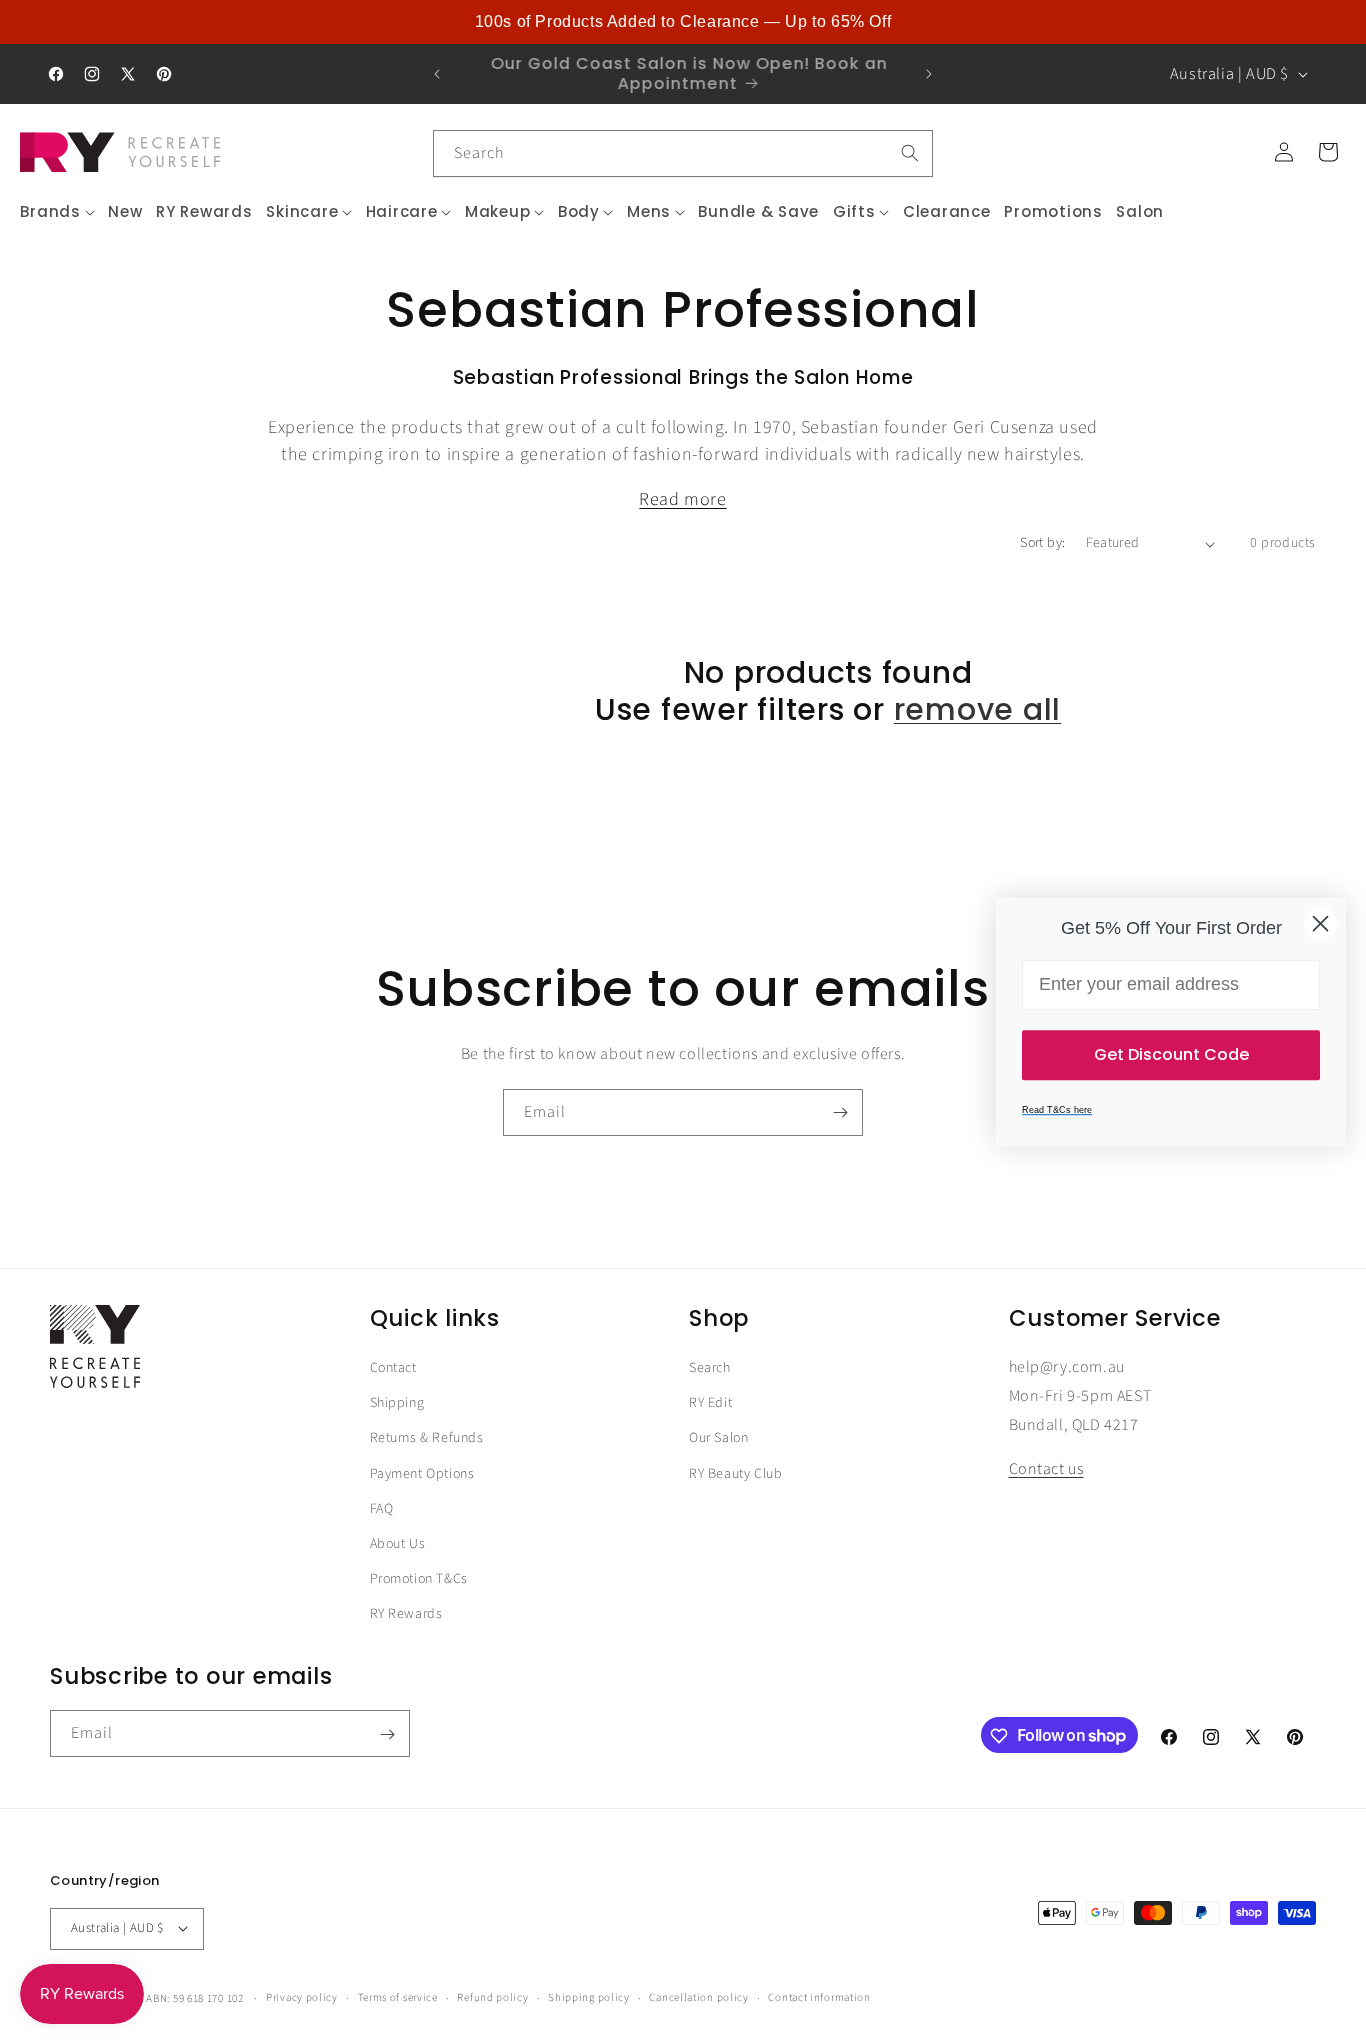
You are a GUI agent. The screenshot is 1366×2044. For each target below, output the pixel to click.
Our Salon (718, 1439)
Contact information (819, 1996)
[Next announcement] (929, 74)
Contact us (1046, 1470)
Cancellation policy (698, 1996)
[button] (58, 212)
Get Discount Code (1171, 1054)
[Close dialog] (1320, 923)
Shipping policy (589, 1996)
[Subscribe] (840, 1112)
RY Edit (710, 1403)
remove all (978, 709)
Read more (682, 499)
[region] (683, 22)
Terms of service (398, 1996)
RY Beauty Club (735, 1474)
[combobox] (683, 153)
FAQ (382, 1509)
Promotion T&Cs (419, 1579)
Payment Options (422, 1474)
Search (710, 1368)
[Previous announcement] (437, 74)
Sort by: (1042, 543)
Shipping (397, 1403)
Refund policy (492, 1996)
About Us (398, 1544)
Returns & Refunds (427, 1439)
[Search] (910, 153)
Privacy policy (302, 1996)
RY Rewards (406, 1614)
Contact (393, 1368)
